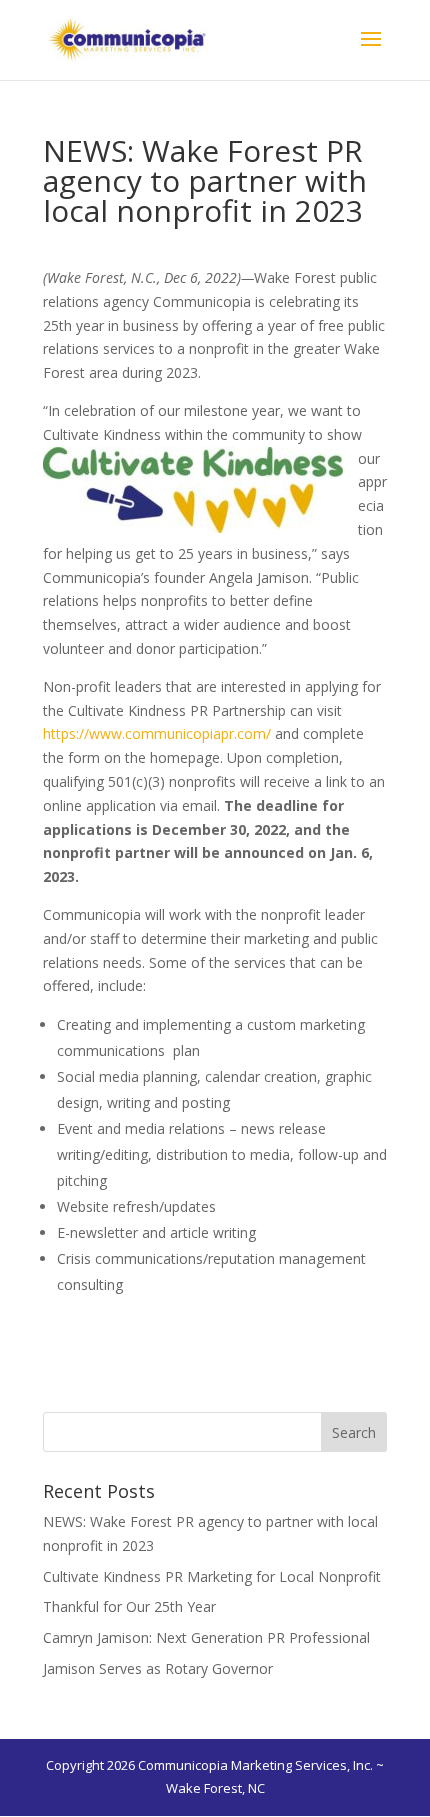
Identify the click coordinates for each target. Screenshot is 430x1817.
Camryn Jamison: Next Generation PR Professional (206, 1637)
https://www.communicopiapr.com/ (157, 733)
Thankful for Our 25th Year (129, 1606)
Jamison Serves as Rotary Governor (158, 1668)
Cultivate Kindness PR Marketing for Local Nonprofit (212, 1576)
